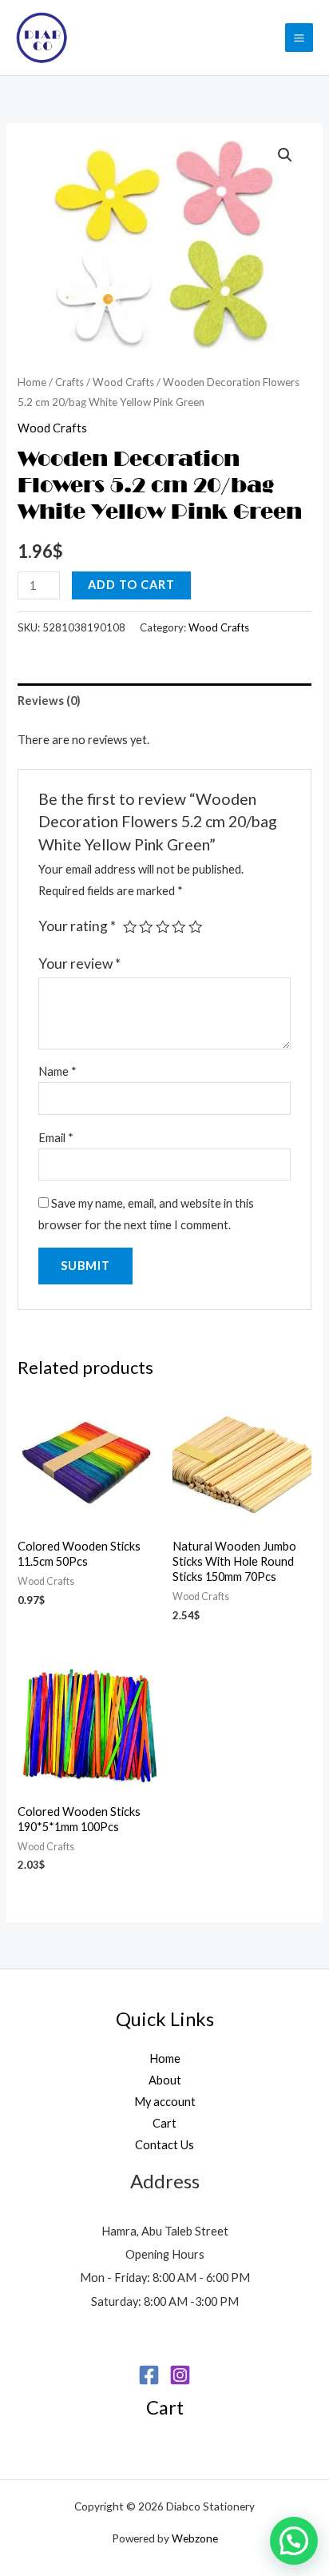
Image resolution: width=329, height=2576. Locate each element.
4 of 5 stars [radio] (179, 927)
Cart (164, 2123)
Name (57, 1071)
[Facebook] (149, 2375)
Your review (79, 964)
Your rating (77, 926)
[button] (285, 155)
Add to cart (131, 585)
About (165, 2080)
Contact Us (164, 2145)
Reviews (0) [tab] (49, 701)
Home (32, 382)
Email (56, 1138)
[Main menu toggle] (299, 37)
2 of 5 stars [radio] (146, 927)
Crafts (69, 382)
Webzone (195, 2538)
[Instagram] (180, 2375)
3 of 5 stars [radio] (163, 927)
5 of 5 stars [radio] (196, 927)
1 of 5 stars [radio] (130, 927)
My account (165, 2102)
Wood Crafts (123, 382)
